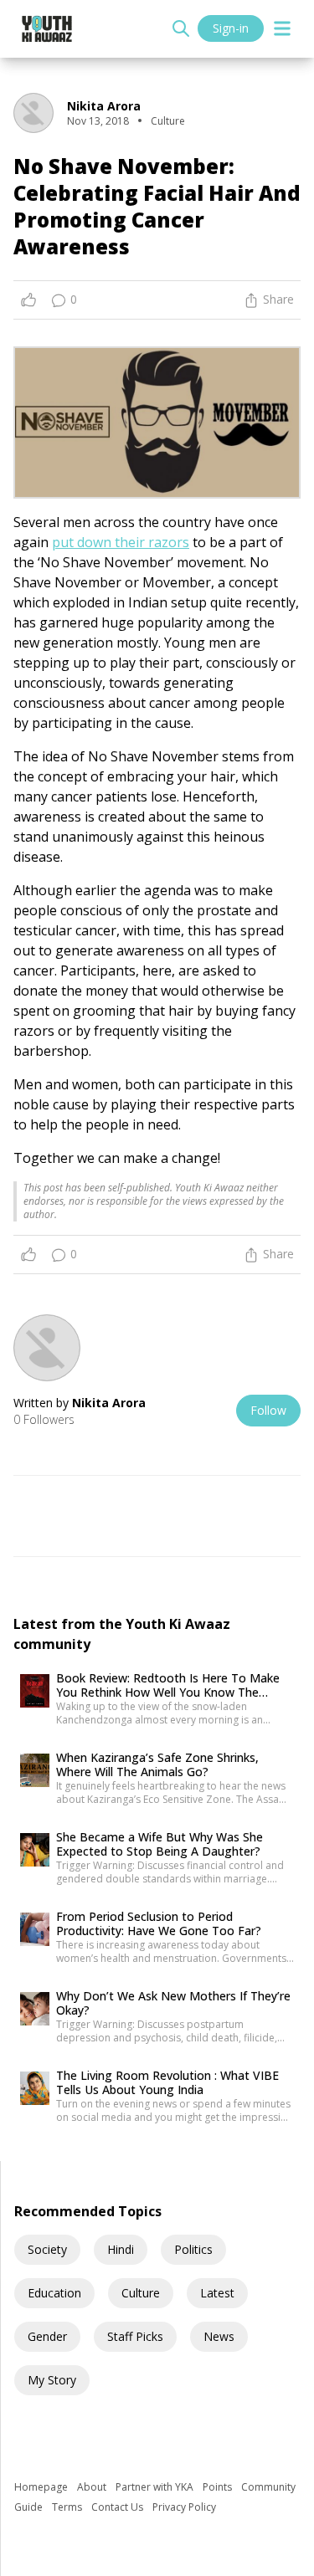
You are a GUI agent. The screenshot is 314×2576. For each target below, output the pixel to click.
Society (47, 2249)
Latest (217, 2293)
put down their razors (121, 542)
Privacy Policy (184, 2507)
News (219, 2336)
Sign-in (231, 28)
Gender (47, 2336)
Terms (68, 2507)
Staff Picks (135, 2336)
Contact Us (118, 2507)
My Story (52, 2380)
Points (219, 2487)
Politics (193, 2249)
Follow (268, 1410)
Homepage (42, 2487)
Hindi (121, 2249)
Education (54, 2293)
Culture (141, 2293)
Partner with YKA (156, 2487)
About (93, 2487)
